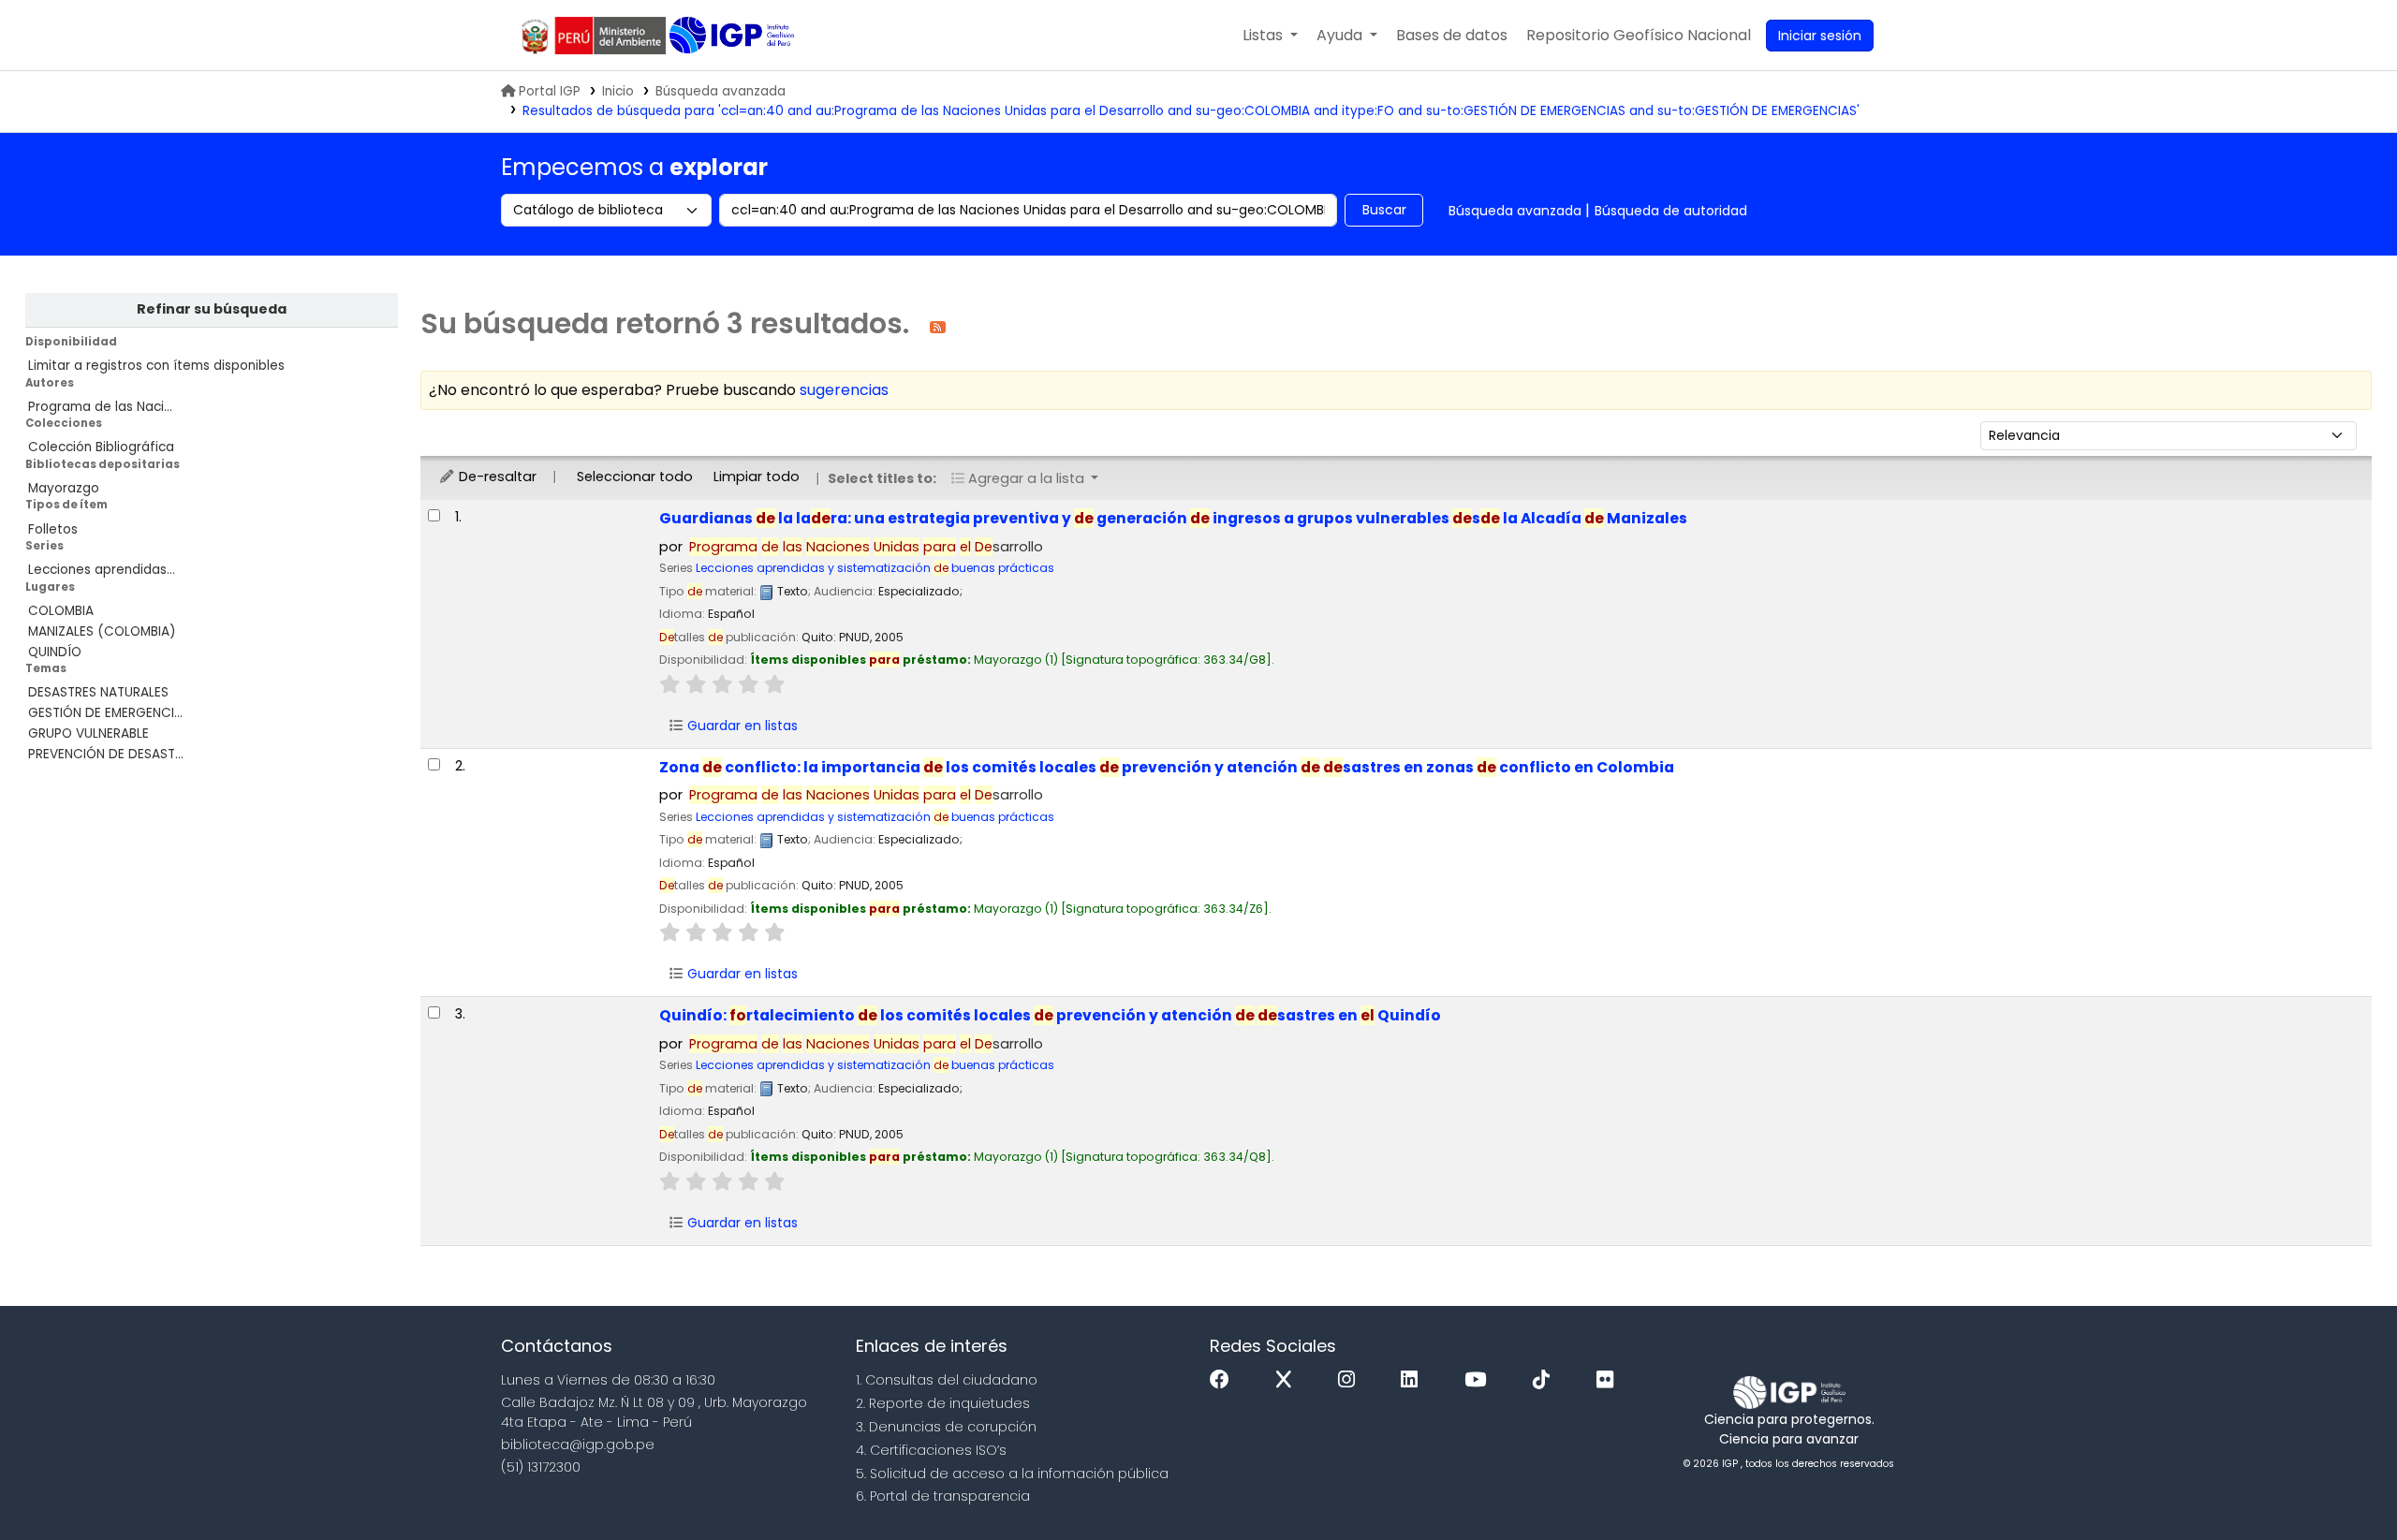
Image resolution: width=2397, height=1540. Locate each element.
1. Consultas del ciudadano (947, 1380)
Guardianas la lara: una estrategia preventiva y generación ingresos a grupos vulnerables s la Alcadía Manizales (1173, 518)
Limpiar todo (757, 477)
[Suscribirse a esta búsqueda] (938, 326)
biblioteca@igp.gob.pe (578, 1445)
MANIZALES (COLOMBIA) (102, 631)
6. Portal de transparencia (943, 1496)
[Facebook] (1224, 1380)
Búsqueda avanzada (721, 91)
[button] (1270, 36)
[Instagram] (1351, 1380)
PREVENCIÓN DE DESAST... (106, 754)
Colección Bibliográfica (101, 447)
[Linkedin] (1414, 1380)
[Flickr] (1610, 1380)
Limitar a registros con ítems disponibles (156, 366)
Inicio (618, 91)
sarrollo (866, 547)
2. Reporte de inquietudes (943, 1403)
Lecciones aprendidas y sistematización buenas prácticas (875, 568)
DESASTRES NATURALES (98, 692)
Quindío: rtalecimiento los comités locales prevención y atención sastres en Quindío (1050, 1015)
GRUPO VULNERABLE (88, 733)
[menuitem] (1639, 36)
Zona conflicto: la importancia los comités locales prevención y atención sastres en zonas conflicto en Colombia (1167, 767)
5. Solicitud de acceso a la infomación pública (1012, 1474)
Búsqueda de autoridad (1671, 211)
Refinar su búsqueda (212, 309)
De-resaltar (496, 477)
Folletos (53, 529)
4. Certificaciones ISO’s (931, 1450)
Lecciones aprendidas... (102, 570)
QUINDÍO (55, 652)
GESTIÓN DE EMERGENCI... (105, 713)
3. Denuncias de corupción (946, 1427)
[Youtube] (1480, 1380)
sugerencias (844, 390)
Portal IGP (550, 91)
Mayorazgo (64, 488)
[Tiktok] (1546, 1380)
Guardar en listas (741, 726)
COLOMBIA (61, 611)
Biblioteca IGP (734, 36)
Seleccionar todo (635, 477)
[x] (1288, 1380)
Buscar (1384, 210)
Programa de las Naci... (100, 407)
